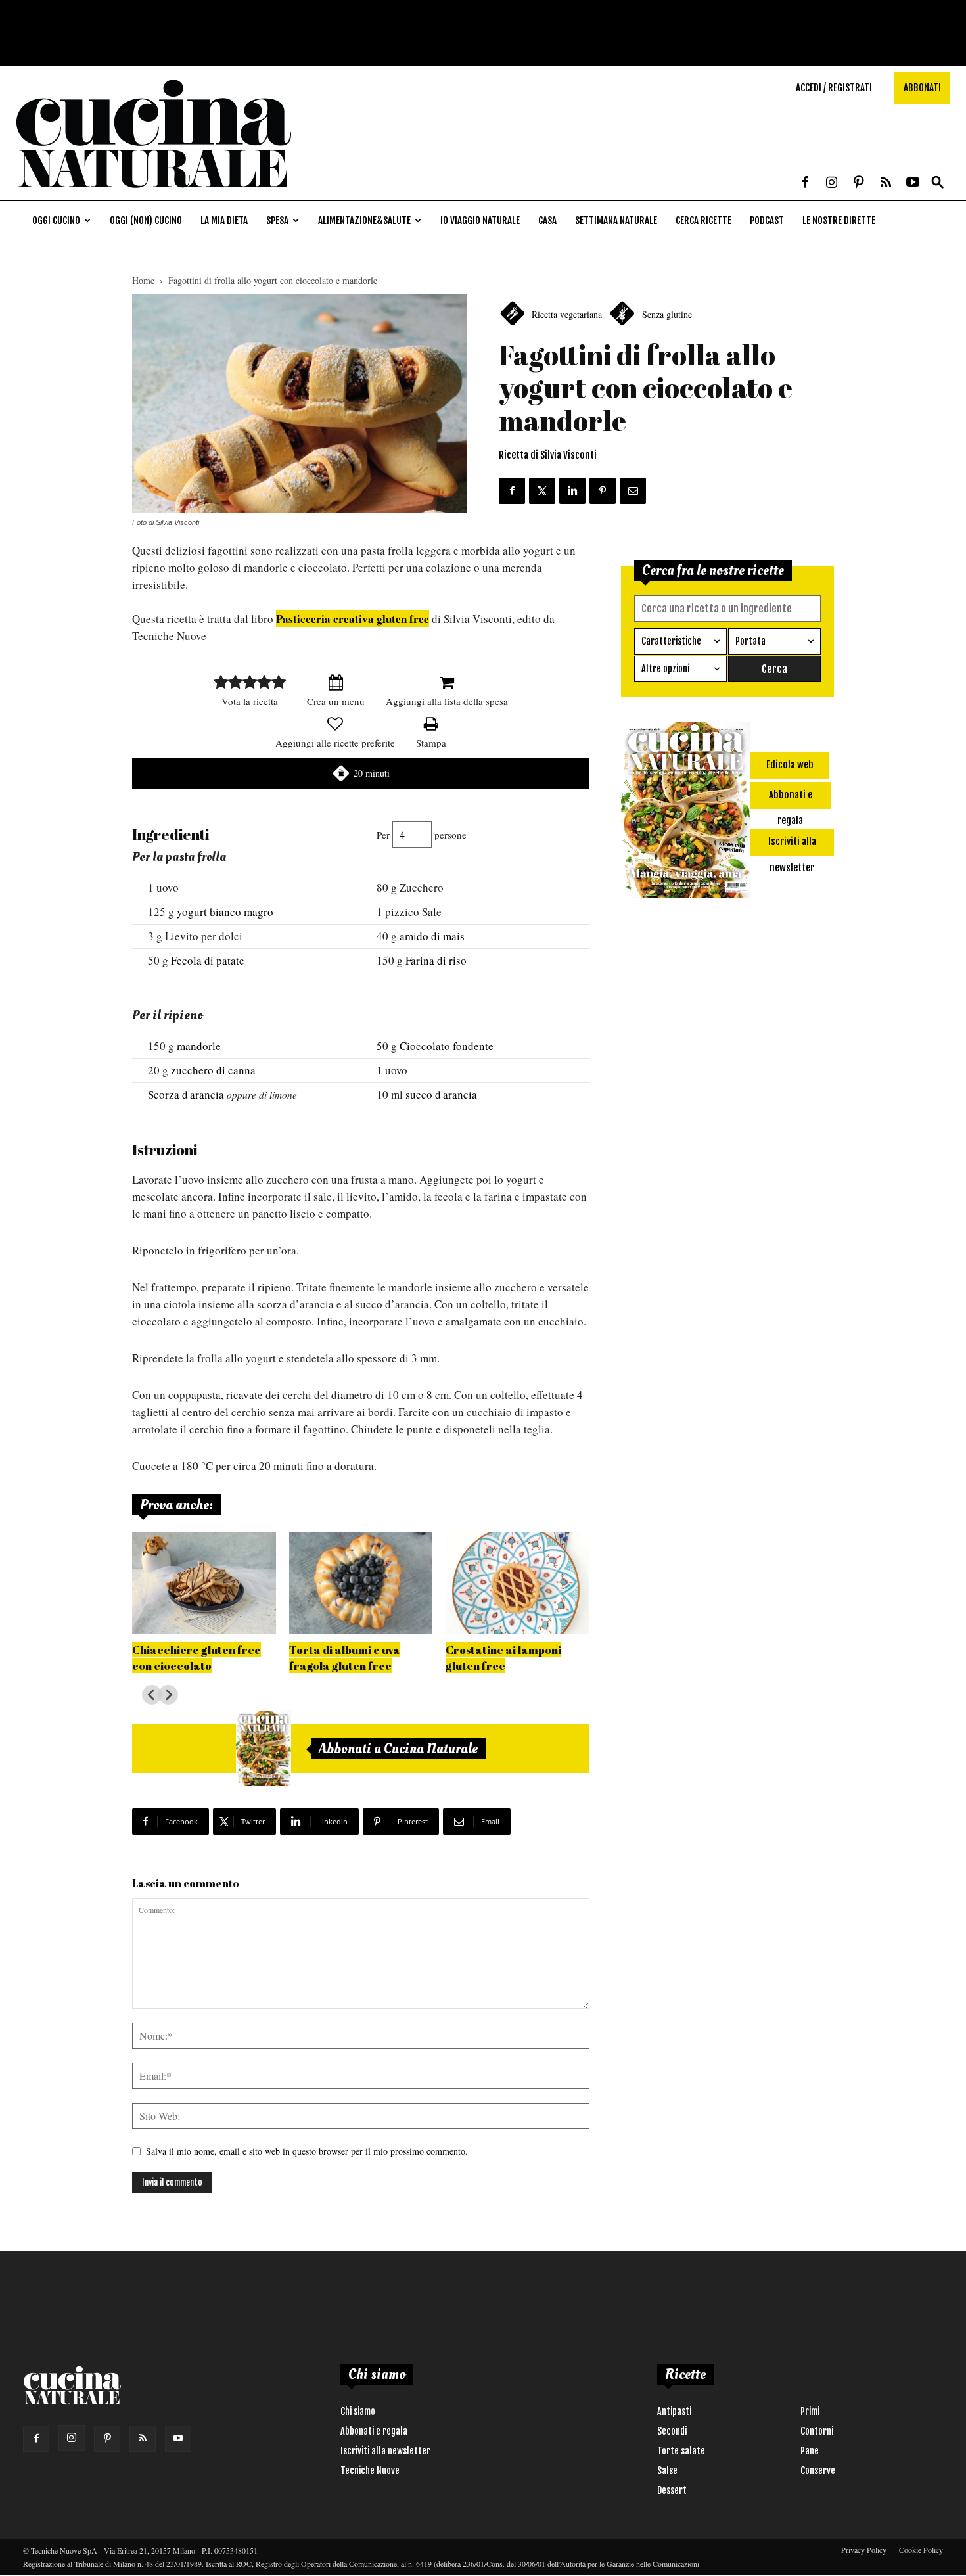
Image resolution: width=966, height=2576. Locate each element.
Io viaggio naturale (480, 220)
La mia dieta (224, 220)
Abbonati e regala (374, 2431)
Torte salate (681, 2451)
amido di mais (432, 936)
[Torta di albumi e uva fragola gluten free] (361, 1583)
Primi (810, 2411)
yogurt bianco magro (225, 912)
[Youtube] (913, 183)
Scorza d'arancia (186, 1094)
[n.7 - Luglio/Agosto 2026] (264, 1749)
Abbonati (922, 88)
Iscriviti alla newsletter (385, 2451)
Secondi (672, 2431)
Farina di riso (436, 960)
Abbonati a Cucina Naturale (398, 1749)
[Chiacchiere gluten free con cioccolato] (204, 1583)
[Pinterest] (859, 183)
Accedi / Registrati (834, 88)
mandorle (199, 1046)
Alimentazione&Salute (364, 220)
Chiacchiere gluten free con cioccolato (196, 1658)
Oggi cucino (56, 220)
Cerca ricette (703, 220)
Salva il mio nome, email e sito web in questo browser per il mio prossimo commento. (307, 2151)
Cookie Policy (921, 2550)
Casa (547, 220)
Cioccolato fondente (447, 1046)
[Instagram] (832, 183)
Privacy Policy (864, 2550)
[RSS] (886, 183)
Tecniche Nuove (370, 2471)
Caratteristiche (671, 641)
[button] (938, 183)
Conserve (818, 2471)
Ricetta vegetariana (567, 314)
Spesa (277, 220)
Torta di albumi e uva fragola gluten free (345, 1658)
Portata (750, 641)
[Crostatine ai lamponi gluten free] (517, 1583)
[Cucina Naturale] (154, 194)
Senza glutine (667, 314)
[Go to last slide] (152, 1695)
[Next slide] (168, 1695)
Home (143, 280)
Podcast (767, 220)
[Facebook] (805, 183)
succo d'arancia (441, 1094)
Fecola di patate (208, 960)
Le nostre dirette (839, 220)
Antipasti (674, 2411)
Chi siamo (358, 2411)
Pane (810, 2451)
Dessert (672, 2490)
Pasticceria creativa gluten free (353, 619)
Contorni (817, 2431)
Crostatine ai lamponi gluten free (503, 1658)
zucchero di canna (213, 1070)
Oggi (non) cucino (146, 220)
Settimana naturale (616, 220)
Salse (667, 2471)
